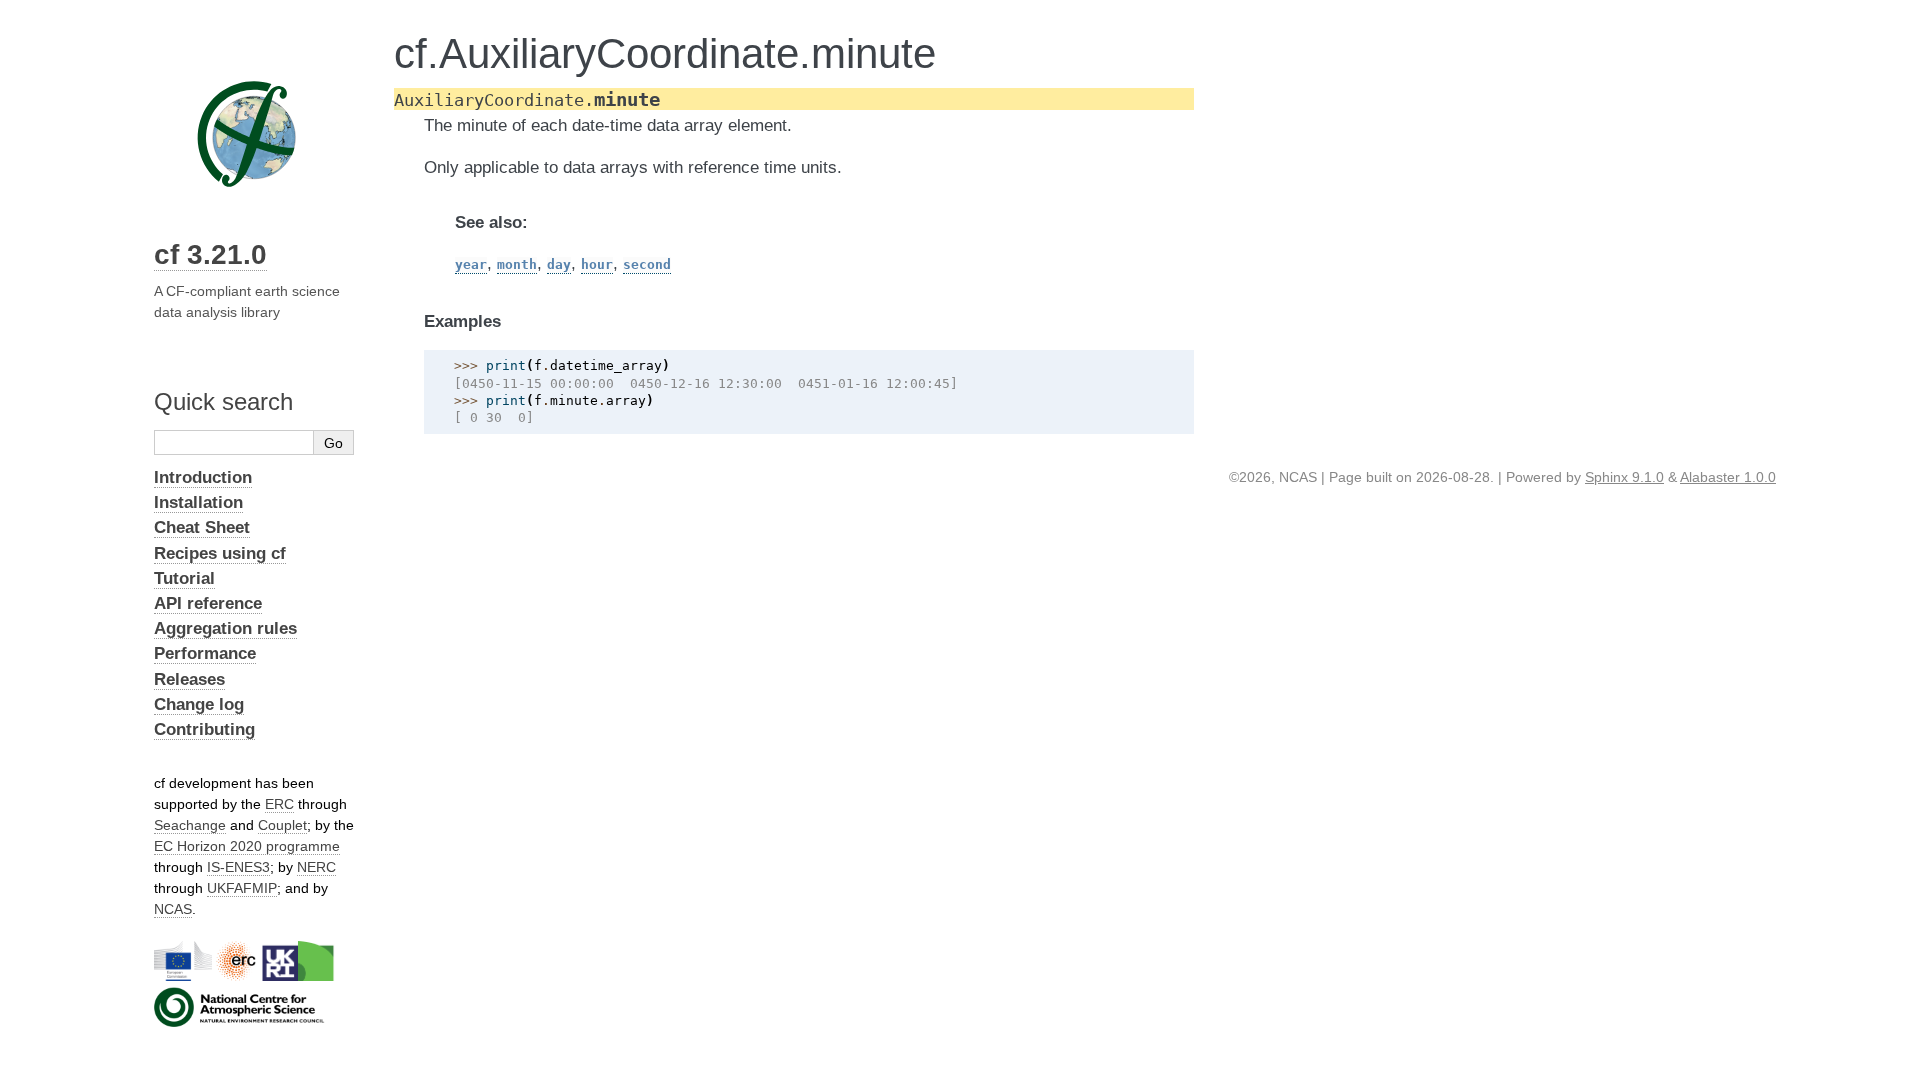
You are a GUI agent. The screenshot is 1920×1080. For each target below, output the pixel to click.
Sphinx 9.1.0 (1624, 477)
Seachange (190, 825)
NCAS (173, 909)
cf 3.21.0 (210, 254)
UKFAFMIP (242, 888)
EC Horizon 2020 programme (247, 846)
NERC (316, 867)
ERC (279, 804)
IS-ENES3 (238, 867)
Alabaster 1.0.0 (1728, 477)
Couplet (282, 825)
